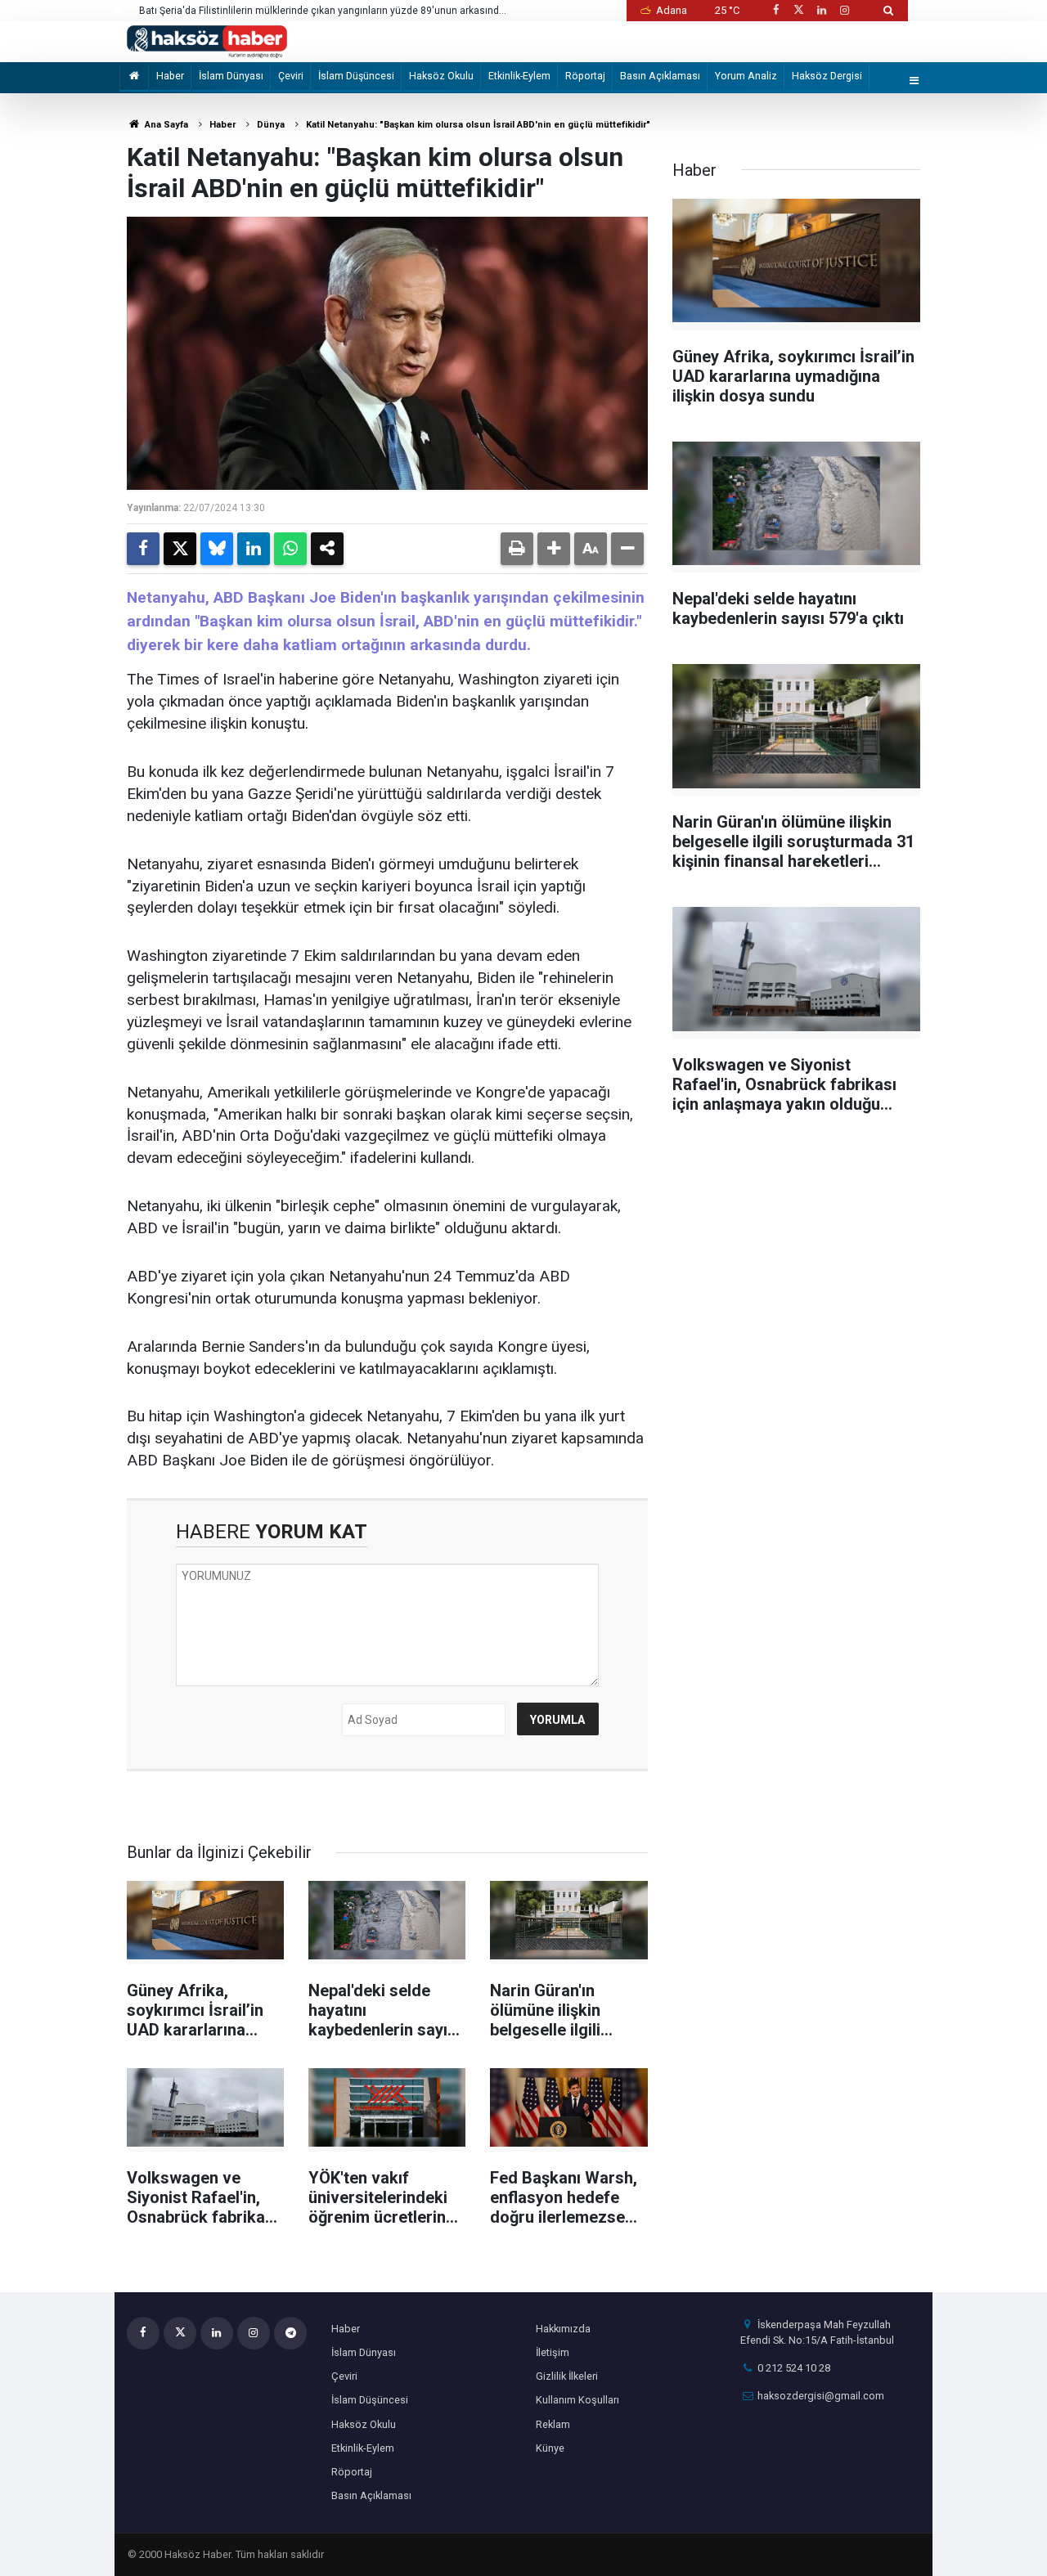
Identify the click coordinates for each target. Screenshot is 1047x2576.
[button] (554, 549)
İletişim (553, 2352)
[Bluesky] (217, 549)
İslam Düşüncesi (356, 76)
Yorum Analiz (746, 76)
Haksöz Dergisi (827, 76)
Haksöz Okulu (441, 76)
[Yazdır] (517, 549)
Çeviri (291, 76)
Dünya (271, 125)
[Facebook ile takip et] (775, 10)
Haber (170, 76)
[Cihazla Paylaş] (327, 549)
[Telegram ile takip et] (290, 2333)
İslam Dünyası (231, 76)
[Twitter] (180, 549)
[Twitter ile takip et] (798, 10)
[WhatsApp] (290, 549)
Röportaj (585, 76)
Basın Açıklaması (660, 76)
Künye (550, 2448)
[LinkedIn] (254, 549)
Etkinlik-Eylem (519, 76)
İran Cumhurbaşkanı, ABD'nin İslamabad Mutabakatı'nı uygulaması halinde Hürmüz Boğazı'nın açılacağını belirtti (307, 11)
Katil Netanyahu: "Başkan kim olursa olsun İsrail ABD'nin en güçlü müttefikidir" (478, 125)
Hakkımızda (563, 2329)
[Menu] (914, 81)
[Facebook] (143, 549)
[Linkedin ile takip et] (821, 10)
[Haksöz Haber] (207, 40)
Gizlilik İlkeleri (567, 2376)
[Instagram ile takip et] (845, 10)
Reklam (553, 2424)
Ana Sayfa (165, 125)
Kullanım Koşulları (577, 2400)
